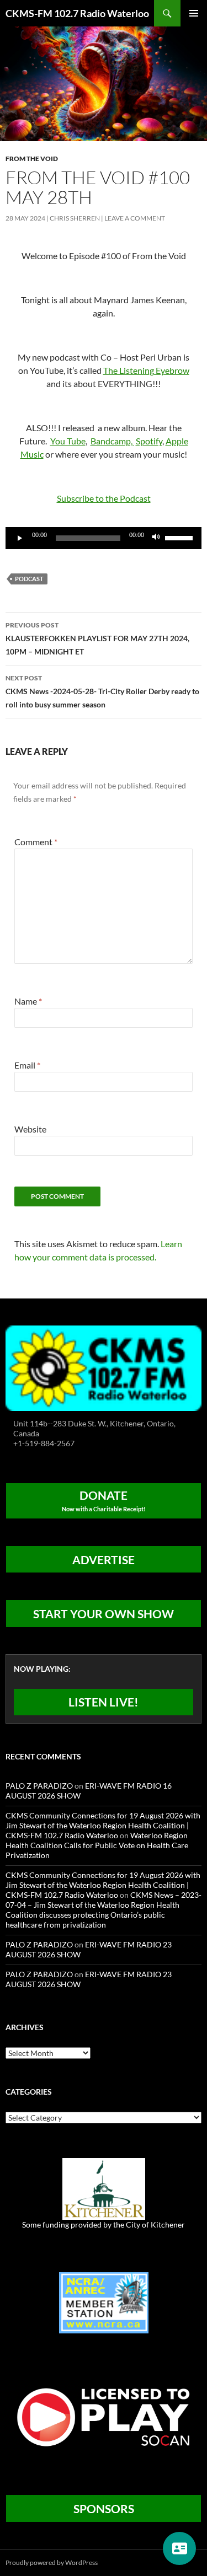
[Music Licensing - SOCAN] (104, 2417)
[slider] (181, 537)
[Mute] (156, 538)
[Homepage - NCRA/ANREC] (104, 2302)
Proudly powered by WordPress (52, 2562)
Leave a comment (135, 218)
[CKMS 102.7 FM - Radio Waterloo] (104, 1367)
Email (27, 1065)
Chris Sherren (75, 218)
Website (30, 1129)
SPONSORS (104, 2508)
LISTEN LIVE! (104, 1702)
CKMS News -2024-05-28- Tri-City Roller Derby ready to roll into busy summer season (102, 691)
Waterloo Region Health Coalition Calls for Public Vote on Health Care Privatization (97, 1845)
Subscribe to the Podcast (104, 498)
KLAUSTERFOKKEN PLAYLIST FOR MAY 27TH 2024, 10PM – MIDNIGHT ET (97, 638)
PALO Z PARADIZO (39, 1786)
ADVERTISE (104, 1560)
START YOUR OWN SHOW (104, 1614)
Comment (36, 842)
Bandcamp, (112, 441)
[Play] (20, 538)
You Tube (68, 441)
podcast (29, 579)
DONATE (104, 1500)
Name (28, 1001)
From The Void (32, 159)
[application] (104, 538)
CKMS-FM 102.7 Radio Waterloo (77, 13)
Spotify (149, 441)
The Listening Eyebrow (146, 370)
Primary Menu (194, 13)
